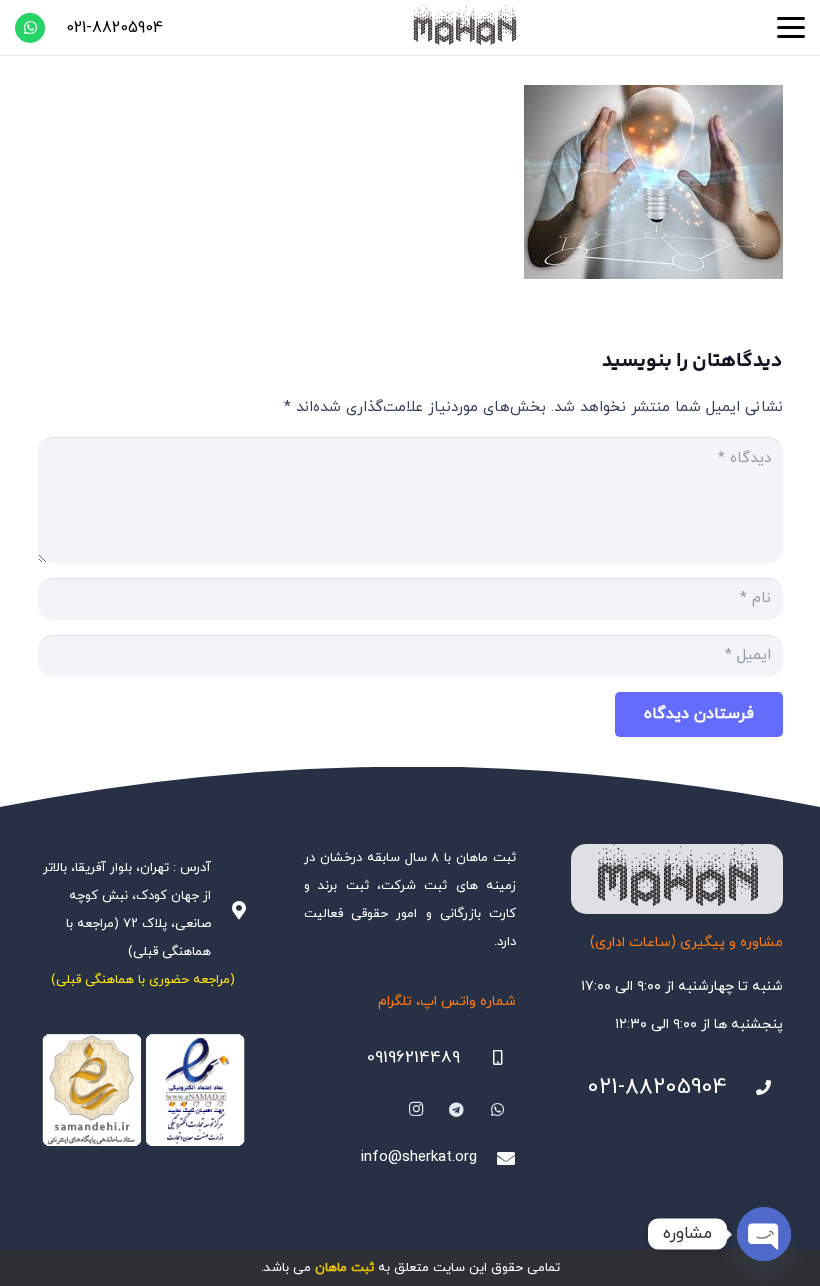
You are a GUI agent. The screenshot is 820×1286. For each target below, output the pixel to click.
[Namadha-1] (144, 1090)
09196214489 (413, 1058)
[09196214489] (488, 1058)
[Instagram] (416, 1110)
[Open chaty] (764, 1234)
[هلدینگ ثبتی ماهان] (464, 27)
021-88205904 (657, 1087)
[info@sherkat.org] (496, 1158)
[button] (791, 28)
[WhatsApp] (30, 28)
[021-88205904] (755, 1088)
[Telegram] (457, 1110)
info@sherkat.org (419, 1157)
